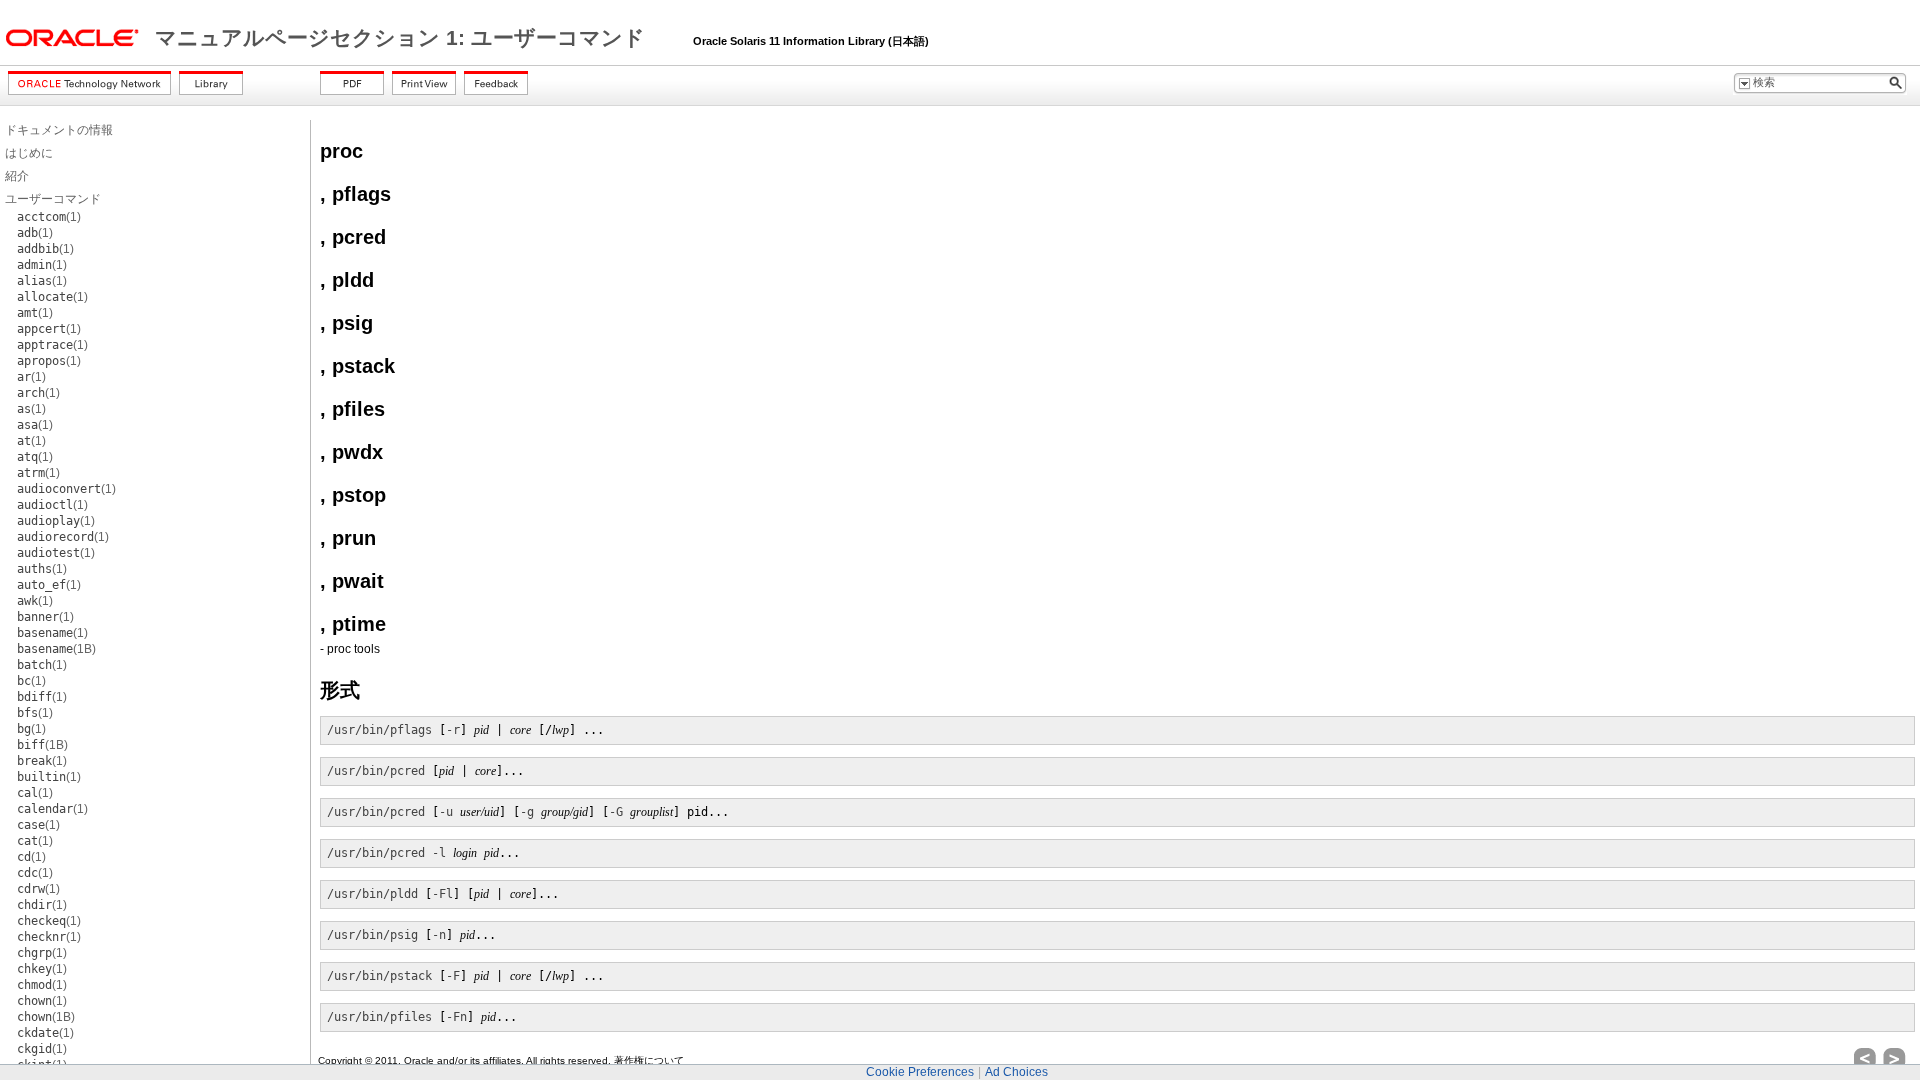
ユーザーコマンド (53, 199)
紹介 (17, 176)
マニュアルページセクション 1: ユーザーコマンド (403, 38)
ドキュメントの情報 (59, 130)
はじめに (29, 153)
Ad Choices (1016, 1072)
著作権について (649, 1060)
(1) (49, 217)
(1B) (56, 649)
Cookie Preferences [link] (920, 1072)
